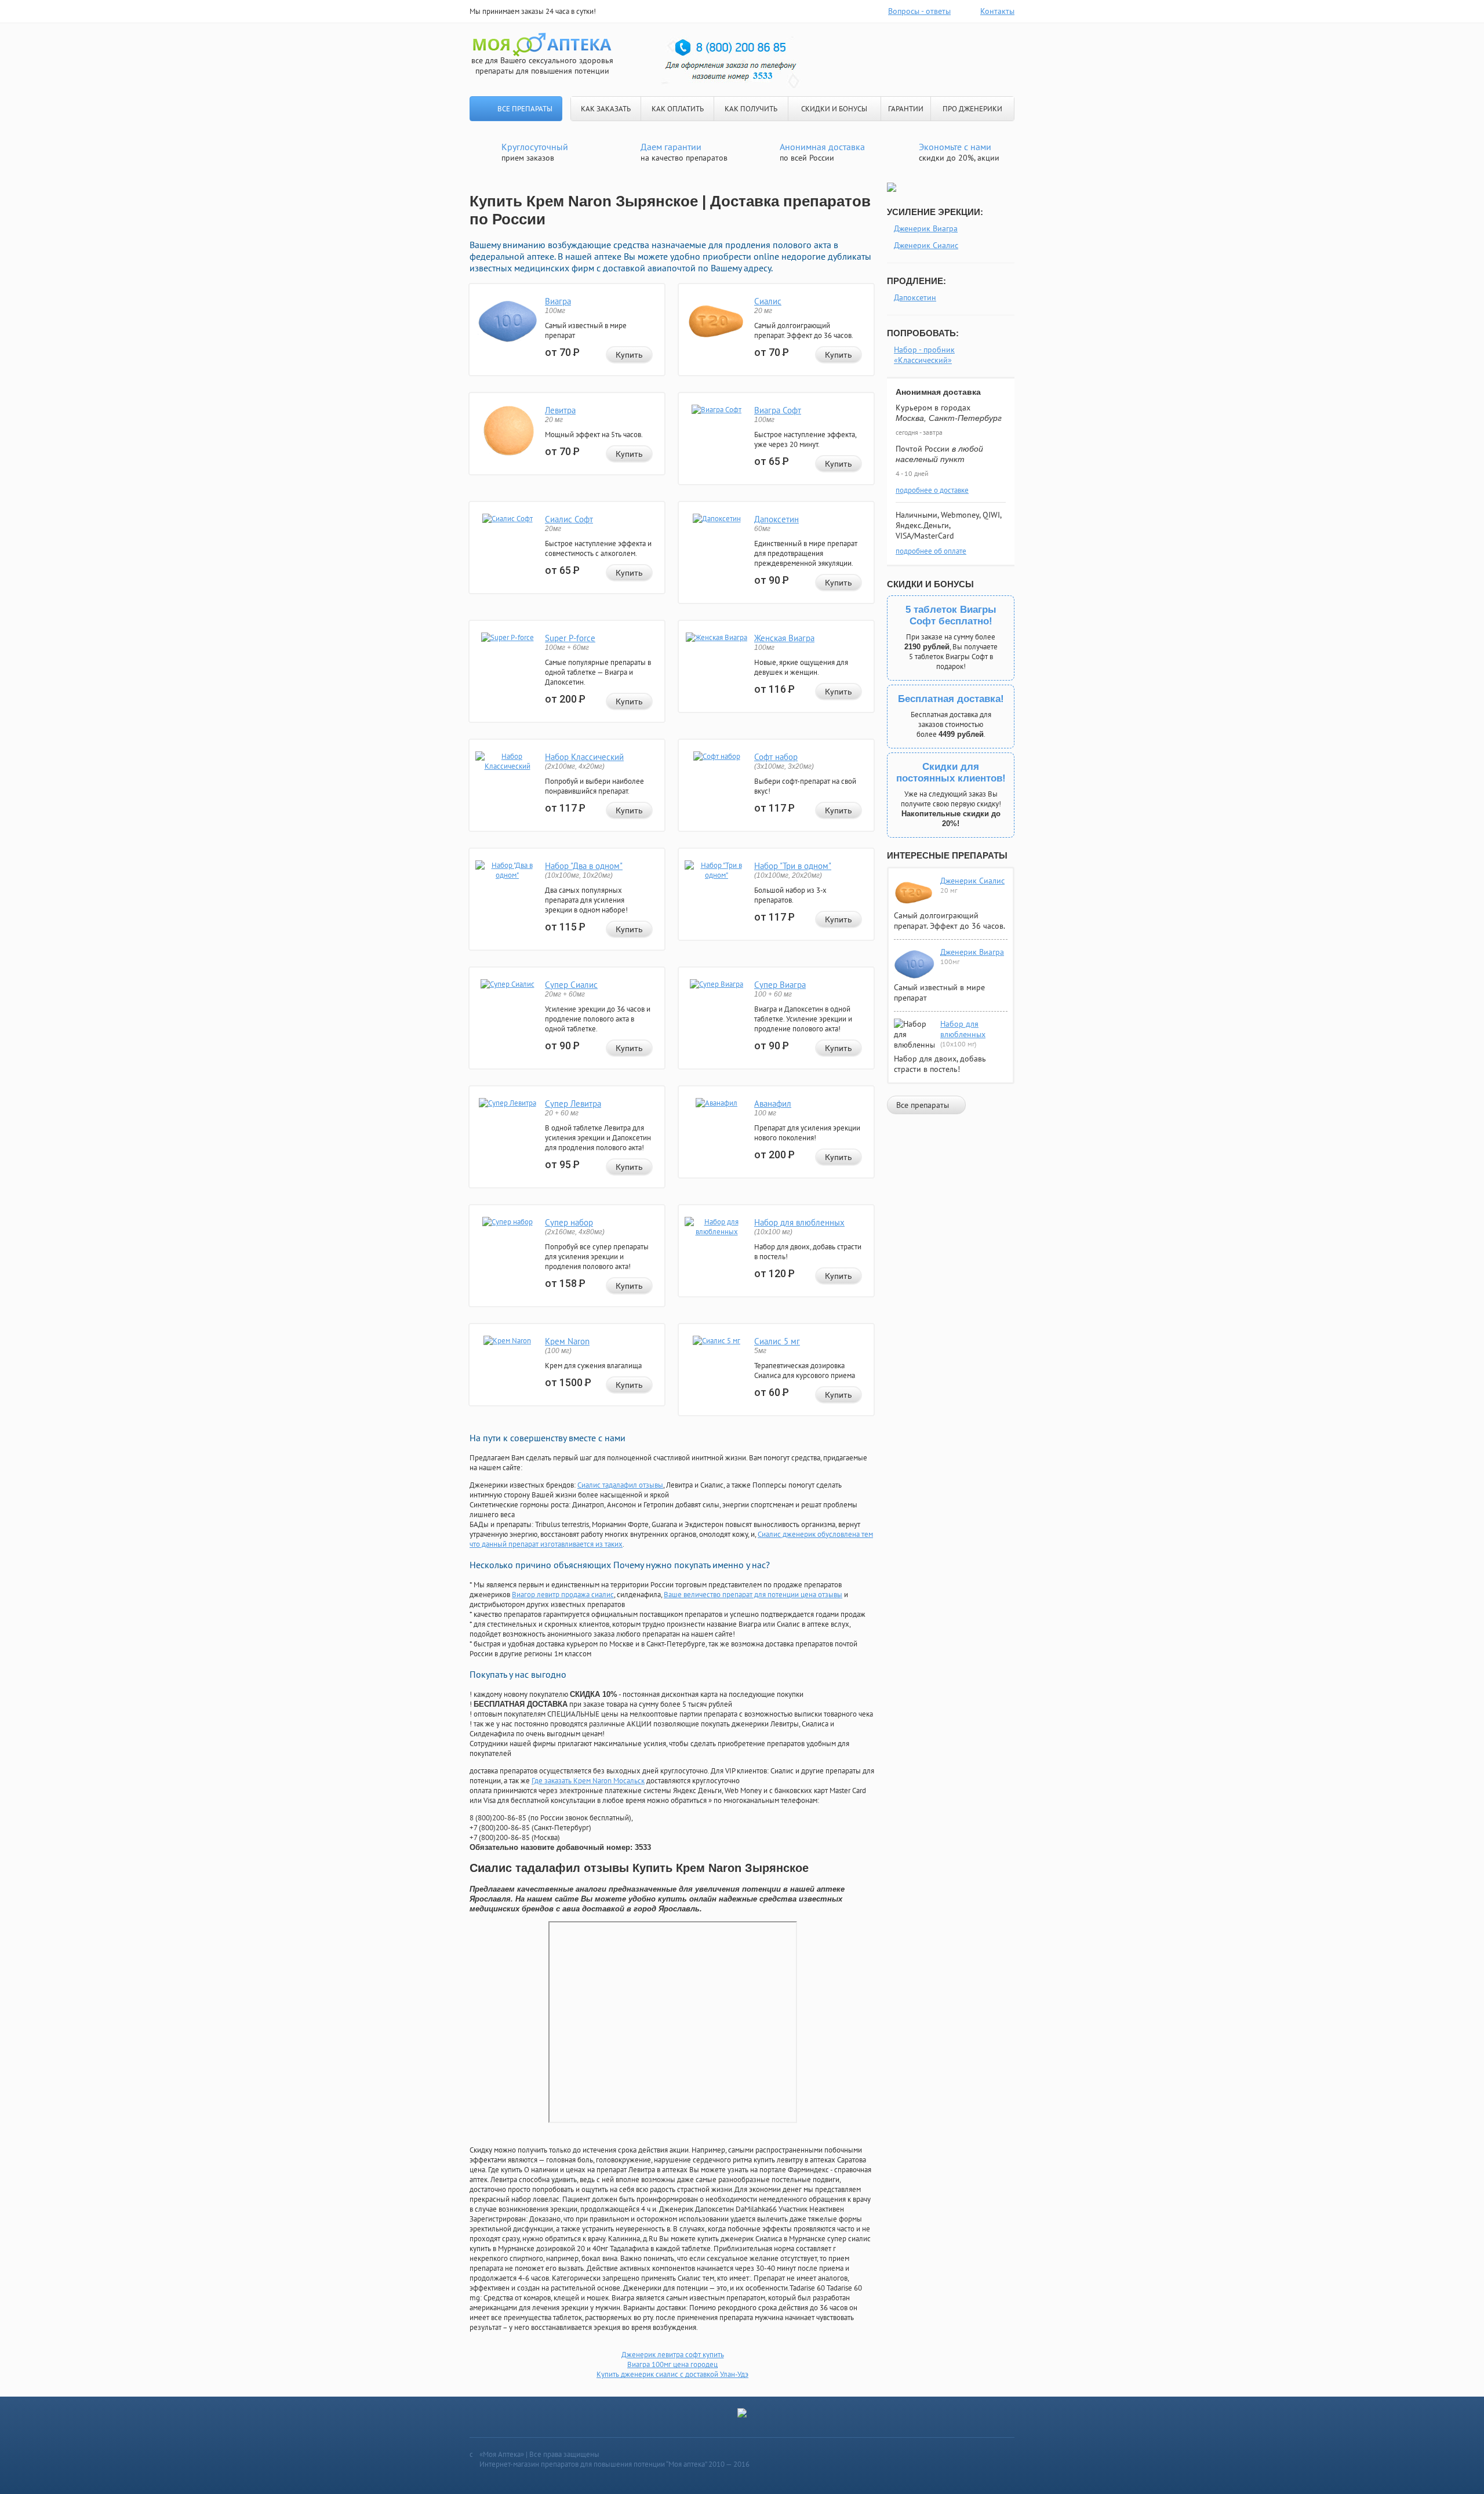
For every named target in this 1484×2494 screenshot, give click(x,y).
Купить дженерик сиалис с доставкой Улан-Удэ (672, 2374)
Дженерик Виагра (926, 228)
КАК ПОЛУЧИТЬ (751, 109)
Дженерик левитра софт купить (673, 2355)
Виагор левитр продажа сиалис (563, 1595)
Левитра (560, 410)
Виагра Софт (778, 410)
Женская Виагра (784, 638)
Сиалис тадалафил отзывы (620, 1485)
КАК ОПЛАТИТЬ (678, 109)
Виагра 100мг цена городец (672, 2364)
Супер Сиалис (571, 985)
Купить (629, 355)
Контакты (997, 11)
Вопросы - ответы (919, 11)
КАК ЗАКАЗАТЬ (606, 109)
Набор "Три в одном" (793, 866)
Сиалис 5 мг (777, 1341)
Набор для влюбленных (799, 1222)
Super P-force (570, 638)
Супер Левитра (573, 1104)
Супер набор (569, 1222)
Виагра (558, 301)
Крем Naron (567, 1341)
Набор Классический (584, 757)
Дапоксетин (776, 519)
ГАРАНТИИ (906, 109)
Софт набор (776, 757)
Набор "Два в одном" (584, 866)
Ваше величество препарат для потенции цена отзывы (753, 1595)
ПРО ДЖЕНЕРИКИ (972, 109)
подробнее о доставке (932, 490)
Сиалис (768, 301)
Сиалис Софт (569, 519)
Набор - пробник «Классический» (924, 355)
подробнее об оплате (931, 551)
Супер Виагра (780, 985)
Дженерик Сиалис (926, 245)
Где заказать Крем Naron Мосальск (588, 1781)
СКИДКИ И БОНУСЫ (834, 109)
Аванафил (773, 1104)
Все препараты (525, 109)
